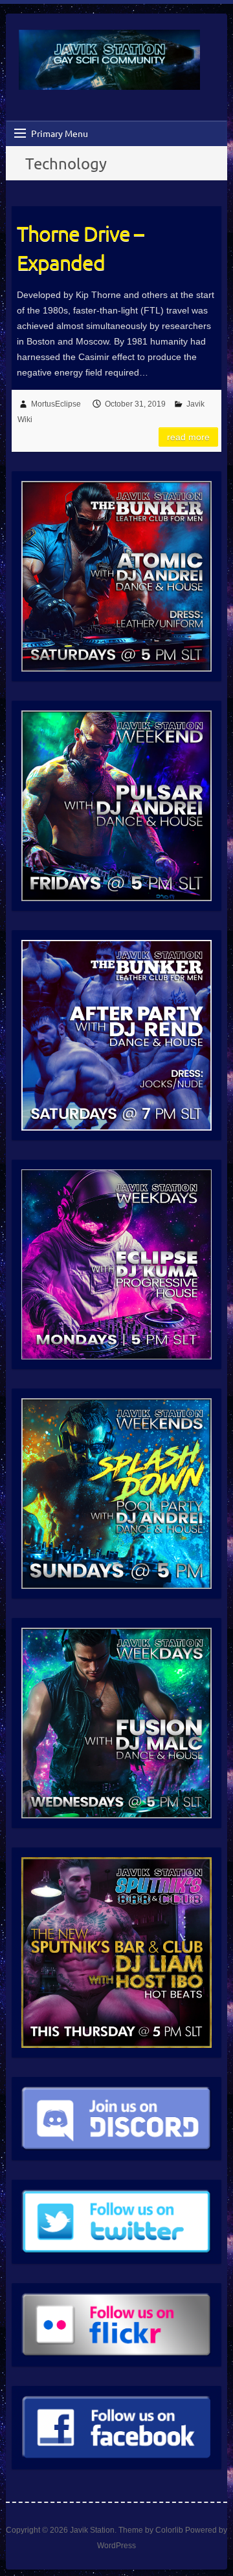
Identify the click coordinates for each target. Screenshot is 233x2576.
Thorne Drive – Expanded (80, 248)
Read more (188, 437)
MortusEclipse (56, 404)
